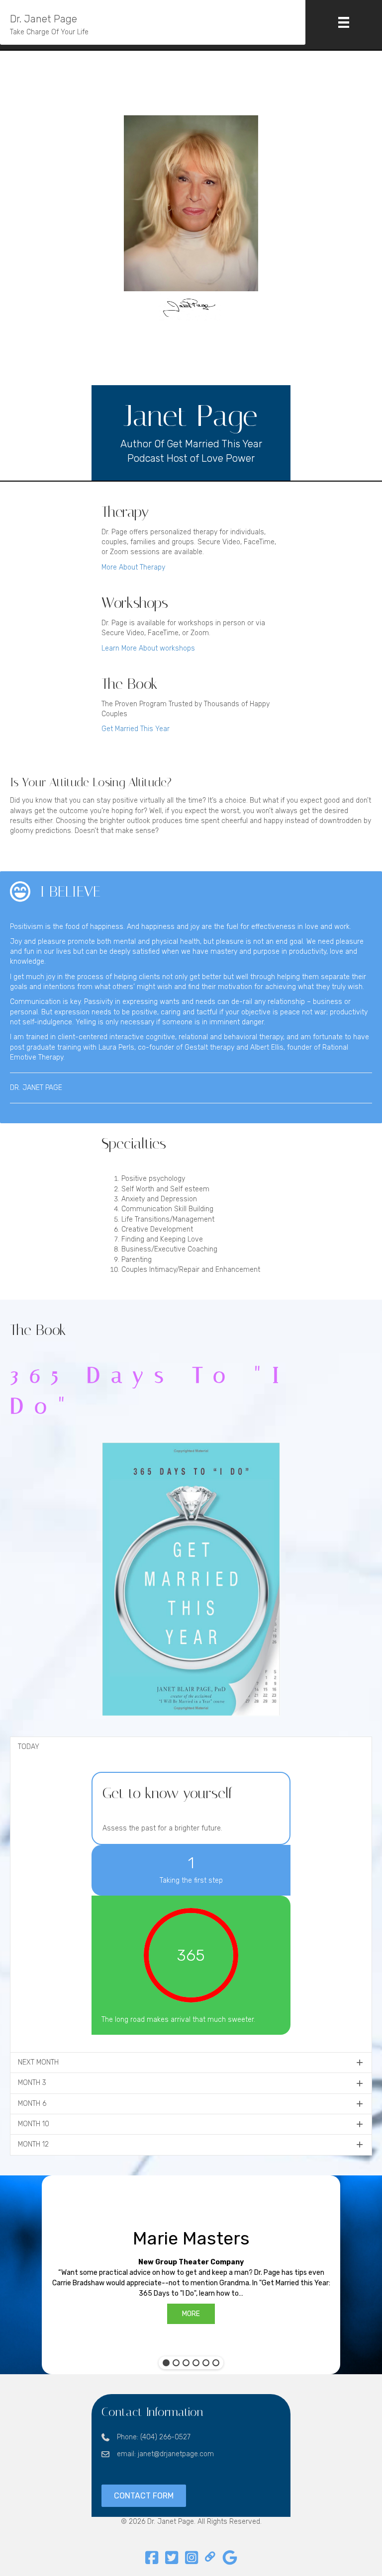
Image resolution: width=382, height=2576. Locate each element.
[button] (191, 1747)
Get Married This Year (136, 729)
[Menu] (344, 22)
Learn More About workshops (148, 648)
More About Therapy (133, 567)
